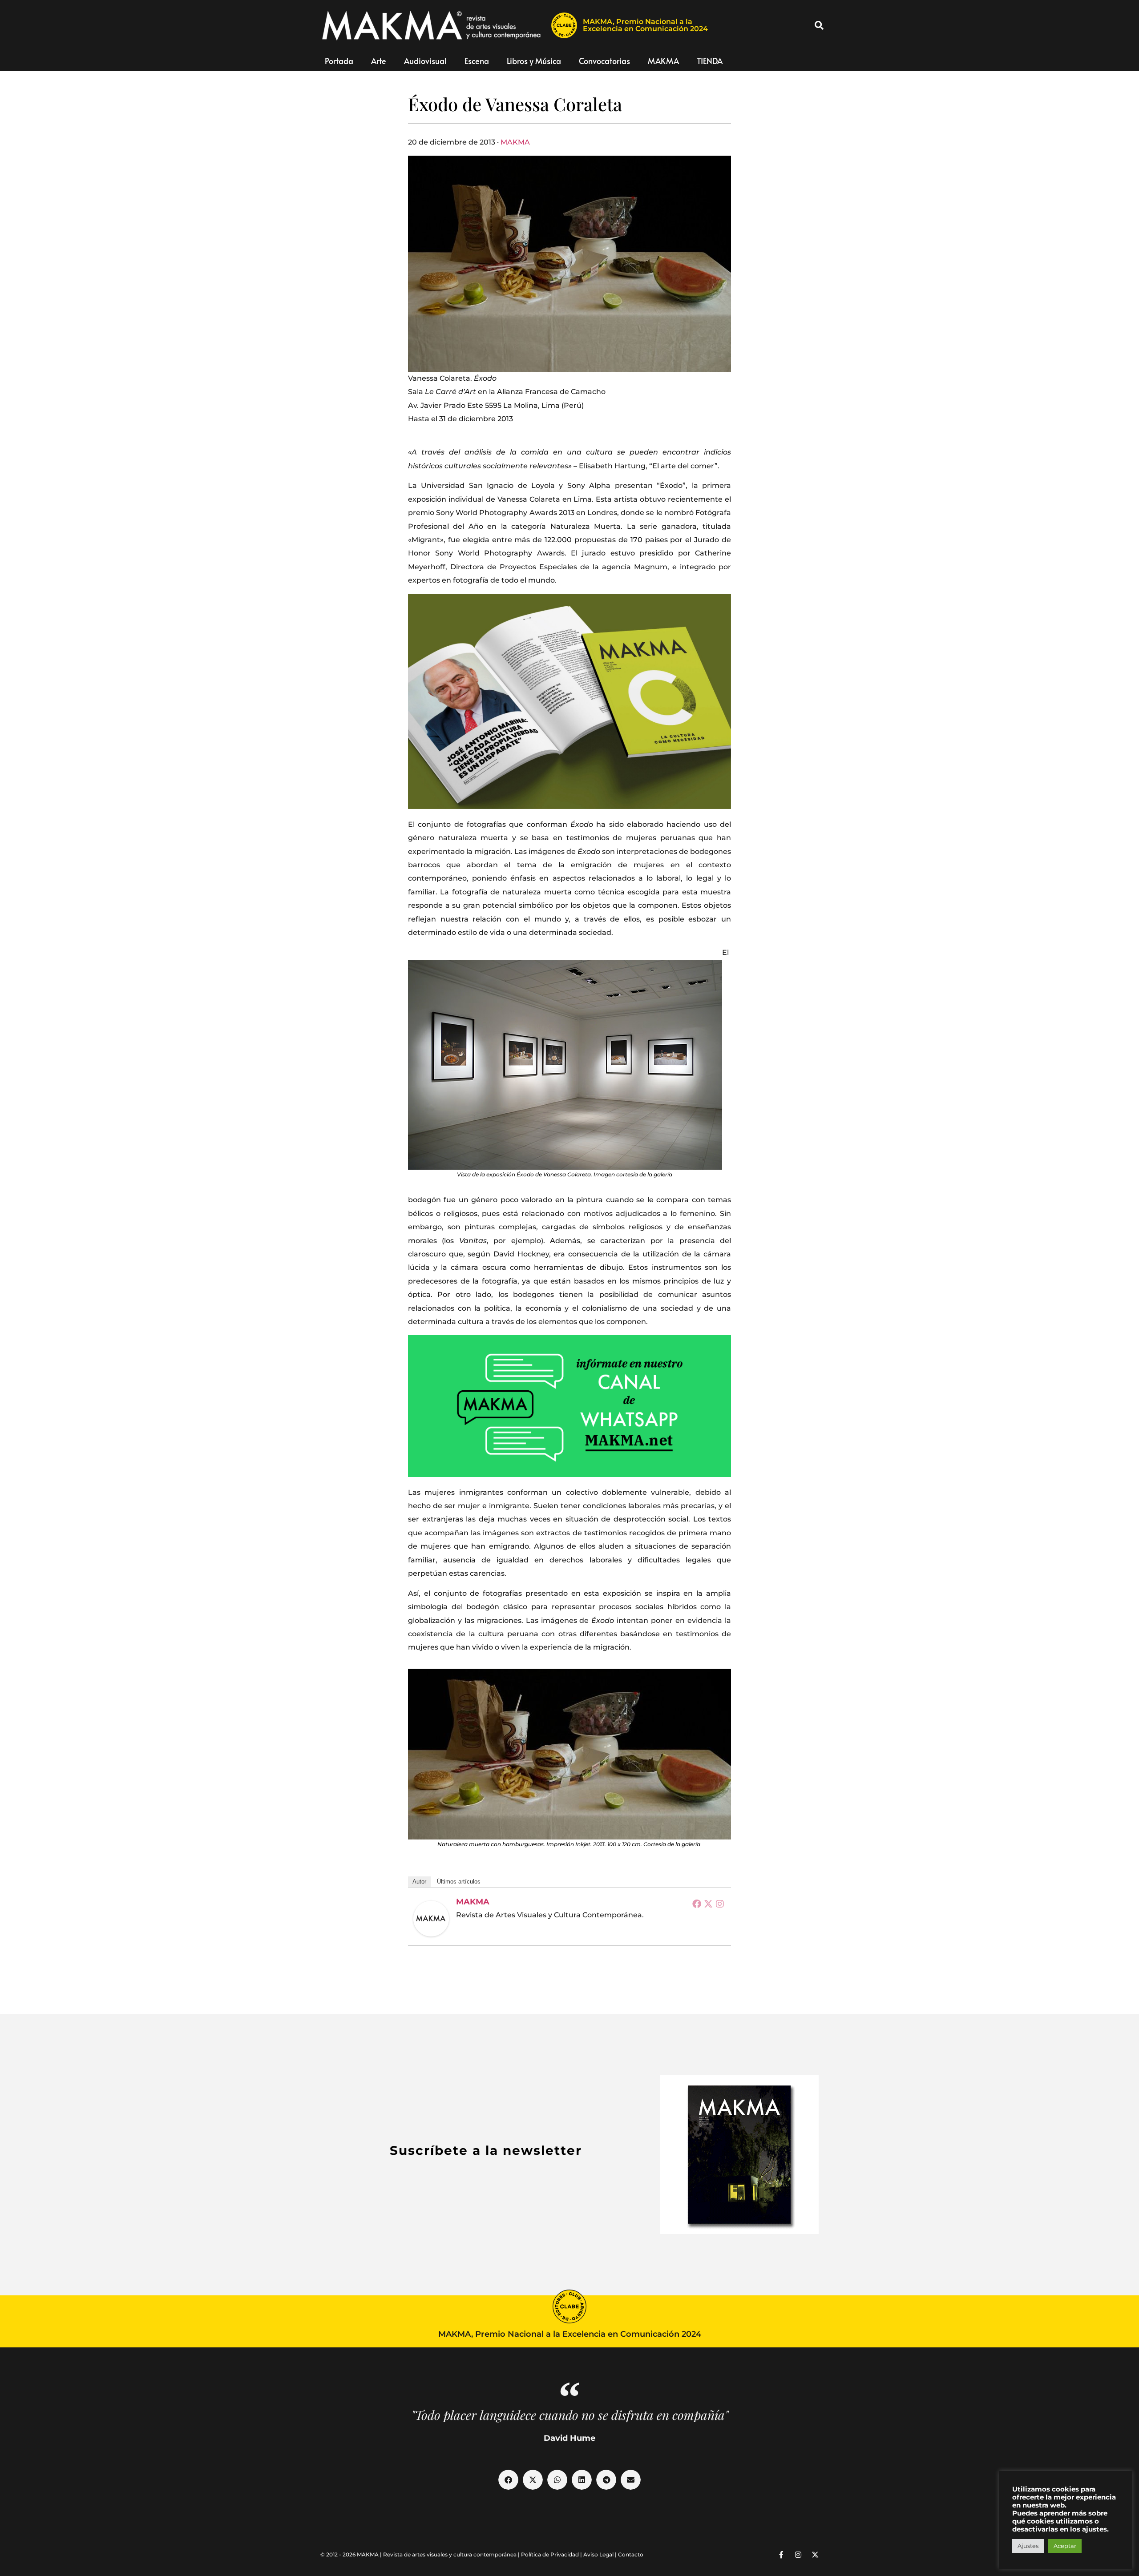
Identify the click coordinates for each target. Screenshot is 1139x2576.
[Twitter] (708, 1904)
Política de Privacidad (550, 2554)
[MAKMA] (431, 1919)
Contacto (631, 2554)
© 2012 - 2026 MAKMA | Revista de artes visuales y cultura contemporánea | (421, 2554)
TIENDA (710, 61)
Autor (419, 1882)
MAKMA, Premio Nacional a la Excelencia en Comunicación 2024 (645, 25)
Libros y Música (534, 61)
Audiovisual (425, 61)
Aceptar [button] (1065, 2546)
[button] (819, 25)
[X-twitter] (815, 2555)
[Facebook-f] (781, 2555)
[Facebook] (697, 1904)
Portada (339, 61)
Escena (477, 61)
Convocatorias (604, 61)
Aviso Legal (598, 2554)
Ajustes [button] (1028, 2546)
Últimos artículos (459, 1882)
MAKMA (663, 61)
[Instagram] (720, 1904)
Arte (379, 61)
